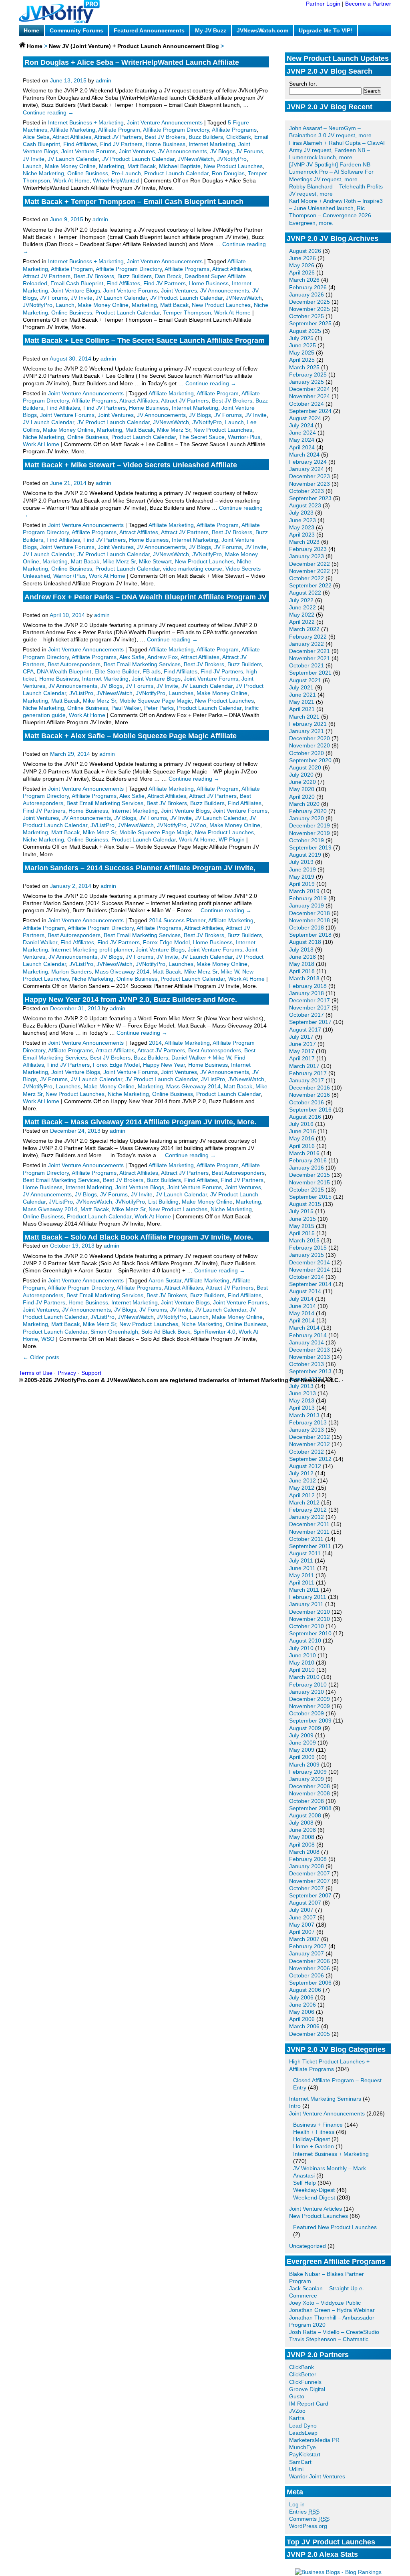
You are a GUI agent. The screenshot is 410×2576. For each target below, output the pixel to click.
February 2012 (308, 1510)
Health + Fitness (314, 2132)
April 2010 (302, 1670)
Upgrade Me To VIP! (326, 30)
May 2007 (302, 1925)
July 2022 (301, 600)
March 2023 (304, 542)
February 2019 (308, 898)
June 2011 (302, 1568)
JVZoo (297, 2411)
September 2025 (310, 323)
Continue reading (48, 112)
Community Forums (76, 30)
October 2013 (306, 1364)
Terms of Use (36, 1373)
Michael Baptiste (180, 166)
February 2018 (308, 986)
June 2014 (302, 1306)
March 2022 (304, 629)
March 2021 (304, 717)
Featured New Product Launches (335, 2227)
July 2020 (301, 775)
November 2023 (310, 484)
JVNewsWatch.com (262, 30)
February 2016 (308, 1160)
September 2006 (310, 1983)
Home (31, 30)
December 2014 (310, 1262)
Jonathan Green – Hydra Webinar (332, 2310)
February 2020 (308, 811)
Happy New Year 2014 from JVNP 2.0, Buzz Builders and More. (131, 1000)
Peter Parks (159, 708)
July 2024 (301, 425)
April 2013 (302, 1408)
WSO (48, 1339)
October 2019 (306, 840)
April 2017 (302, 1058)
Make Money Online (70, 166)
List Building (163, 1202)
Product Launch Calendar (176, 173)
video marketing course (193, 569)
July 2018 (301, 949)
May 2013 (302, 1400)
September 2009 (310, 1721)
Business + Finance (318, 2125)
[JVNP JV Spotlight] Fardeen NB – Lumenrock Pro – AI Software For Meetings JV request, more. (332, 172)
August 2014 (305, 1291)
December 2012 (310, 1437)
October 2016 (306, 1102)
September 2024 (310, 411)
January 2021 (306, 731)
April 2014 (302, 1320)
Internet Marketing (212, 144)
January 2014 (306, 1342)
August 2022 (305, 593)
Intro (295, 2106)
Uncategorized (307, 2246)
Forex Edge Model (166, 942)
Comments (309, 2519)
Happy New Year (164, 1065)
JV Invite (34, 159)
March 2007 (304, 1939)
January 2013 (306, 1430)
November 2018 (310, 920)
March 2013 (304, 1415)
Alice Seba (36, 137)
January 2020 (306, 818)
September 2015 (310, 1197)
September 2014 (310, 1284)
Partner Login (323, 4)
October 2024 (306, 404)
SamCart (300, 2462)
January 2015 (306, 1255)
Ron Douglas (228, 173)
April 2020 (302, 797)
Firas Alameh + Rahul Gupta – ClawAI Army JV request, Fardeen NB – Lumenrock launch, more (337, 150)
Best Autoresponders (74, 664)
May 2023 (302, 527)
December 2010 (310, 1612)
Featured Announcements (149, 30)
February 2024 (308, 462)
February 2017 (308, 1073)
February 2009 (308, 1772)
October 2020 (306, 753)
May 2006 (302, 2012)
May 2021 (302, 702)
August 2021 (305, 680)
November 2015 (310, 1182)
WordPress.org (308, 2526)
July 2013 (301, 1386)
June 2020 (302, 782)
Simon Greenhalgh (114, 1332)
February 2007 (308, 1946)
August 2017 (305, 1030)
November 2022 (310, 571)
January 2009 (306, 1779)
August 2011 (305, 1553)
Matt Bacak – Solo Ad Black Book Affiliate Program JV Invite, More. (139, 1237)
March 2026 (304, 280)
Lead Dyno (303, 2426)
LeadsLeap (303, 2433)
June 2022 (302, 607)
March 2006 (304, 2026)
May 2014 (302, 1313)
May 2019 (302, 877)
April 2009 (302, 1757)
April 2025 (302, 360)
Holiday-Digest (312, 2139)
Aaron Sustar (165, 1280)
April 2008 (302, 1845)
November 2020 (310, 745)
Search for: (303, 84)
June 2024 (302, 433)
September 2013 (310, 1371)
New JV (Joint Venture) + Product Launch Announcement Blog (134, 46)
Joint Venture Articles (316, 2209)
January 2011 (306, 1604)
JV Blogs (221, 151)
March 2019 (304, 891)
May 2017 (302, 1051)
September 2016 (310, 1110)
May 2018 (302, 964)
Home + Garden (314, 2146)
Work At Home (71, 180)
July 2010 (301, 1648)
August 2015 (305, 1204)
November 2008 (310, 1793)
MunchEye (302, 2447)
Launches (181, 693)
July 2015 (301, 1211)
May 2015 (302, 1226)
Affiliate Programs (234, 130)
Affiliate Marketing (73, 130)
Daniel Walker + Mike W (201, 1058)
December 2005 (310, 2034)
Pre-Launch (126, 173)
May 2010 (302, 1663)
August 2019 (305, 855)
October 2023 (306, 491)
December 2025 (310, 302)
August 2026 (305, 251)
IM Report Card (309, 2404)
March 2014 (304, 1328)
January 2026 (306, 294)
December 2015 (310, 1175)
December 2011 (309, 1524)
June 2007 (302, 1917)
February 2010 (308, 1685)
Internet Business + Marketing (331, 2154)
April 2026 (302, 272)
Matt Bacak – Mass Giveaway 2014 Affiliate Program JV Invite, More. (140, 1122)
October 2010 (306, 1626)
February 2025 (308, 375)
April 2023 (302, 535)
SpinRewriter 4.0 (214, 1332)
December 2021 (310, 651)
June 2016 (302, 1131)
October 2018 (306, 927)
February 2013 (308, 1422)
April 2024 (302, 447)
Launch (32, 166)
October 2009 (306, 1713)
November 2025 (310, 309)
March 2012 (304, 1502)
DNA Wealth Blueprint (64, 671)
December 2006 (310, 1961)
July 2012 (301, 1473)
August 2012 (305, 1466)
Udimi (296, 2469)
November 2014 (310, 1270)
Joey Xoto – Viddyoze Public (325, 2303)
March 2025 (304, 367)
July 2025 (301, 338)
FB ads (152, 671)
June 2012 (302, 1480)
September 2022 (310, 585)
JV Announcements (183, 151)
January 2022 (306, 644)
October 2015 (306, 1190)
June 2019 (302, 869)
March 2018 (304, 978)
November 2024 (310, 396)
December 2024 (310, 389)
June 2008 (302, 1830)
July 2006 (301, 1997)
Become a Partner (368, 4)
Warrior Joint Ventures (317, 2476)
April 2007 (302, 1932)
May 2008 (302, 1837)
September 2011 (310, 1546)
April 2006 (302, 2019)
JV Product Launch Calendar (138, 159)
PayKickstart (305, 2454)
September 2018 (310, 935)
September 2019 (310, 847)
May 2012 (302, 1488)
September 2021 (310, 673)
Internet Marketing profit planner (92, 949)
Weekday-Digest (314, 2190)
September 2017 (310, 1022)
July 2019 (301, 862)
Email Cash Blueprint (77, 283)
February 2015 (308, 1248)
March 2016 (304, 1153)
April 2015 (302, 1233)
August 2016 (305, 1117)
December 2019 (310, 825)
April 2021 (302, 709)
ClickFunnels (305, 2382)
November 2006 (310, 1968)
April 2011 (302, 1582)
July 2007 (301, 1910)
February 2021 (308, 724)
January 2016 (306, 1168)
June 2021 (302, 695)
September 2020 (310, 760)
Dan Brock (168, 276)
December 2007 (310, 1873)
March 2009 (304, 1765)
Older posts (41, 1357)
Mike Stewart (155, 561)
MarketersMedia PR (314, 2440)
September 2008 (310, 1808)
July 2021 (301, 687)
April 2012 (302, 1495)
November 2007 (310, 1881)
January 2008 (306, 1866)
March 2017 (304, 1066)
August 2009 (305, 1728)
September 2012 (310, 1459)
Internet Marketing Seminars (325, 2099)
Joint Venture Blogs (76, 290)
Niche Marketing (43, 173)
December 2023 (310, 476)
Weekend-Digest (314, 2197)
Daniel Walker (40, 942)
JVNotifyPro (232, 159)
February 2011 (308, 1597)
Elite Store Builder (117, 671)
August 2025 (305, 331)
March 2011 (304, 1590)
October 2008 (306, 1801)
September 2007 (310, 1895)
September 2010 (310, 1633)
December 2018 (310, 913)
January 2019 (306, 905)
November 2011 (309, 1532)
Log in (297, 2504)
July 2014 (301, 1299)
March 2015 (304, 1240)
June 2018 (302, 957)
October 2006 (306, 1975)
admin (104, 80)
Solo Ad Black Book (166, 1332)
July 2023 (301, 513)
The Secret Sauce (202, 437)
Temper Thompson (187, 312)
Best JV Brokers (165, 137)
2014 (155, 1043)
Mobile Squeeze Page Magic (156, 701)
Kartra (297, 2418)
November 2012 (310, 1444)
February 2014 (308, 1335)
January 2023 (306, 556)
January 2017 (306, 1080)
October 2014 (306, 1277)
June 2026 (302, 258)
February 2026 (308, 287)
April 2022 (302, 622)
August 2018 (305, 942)
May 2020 (302, 789)
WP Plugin (232, 839)
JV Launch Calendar (73, 159)
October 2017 (306, 1015)
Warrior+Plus (244, 437)
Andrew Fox (163, 657)
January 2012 (306, 1517)
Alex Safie (132, 657)
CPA (28, 671)
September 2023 (310, 498)
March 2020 (304, 804)
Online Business (88, 173)
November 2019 (310, 833)
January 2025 (306, 382)
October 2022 (306, 578)
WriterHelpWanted (116, 180)
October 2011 (306, 1539)
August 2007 (305, 1903)
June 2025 (302, 345)
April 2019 (302, 884)
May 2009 (302, 1750)
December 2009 (310, 1699)
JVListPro (81, 693)
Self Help (304, 2183)
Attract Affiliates (72, 137)
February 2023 (308, 549)
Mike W (230, 972)
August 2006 (305, 1990)
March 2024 (304, 455)
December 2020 (310, 738)
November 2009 (310, 1706)
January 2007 (306, 1953)
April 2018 (302, 971)
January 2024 (306, 469)
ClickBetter (303, 2374)
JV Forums (249, 151)
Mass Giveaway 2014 (122, 972)
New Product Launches (319, 2216)
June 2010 (302, 1655)
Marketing (112, 166)
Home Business (166, 144)
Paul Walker (126, 708)
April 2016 (302, 1146)
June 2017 (302, 1044)
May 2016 (302, 1138)
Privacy (67, 1373)
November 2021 (310, 658)
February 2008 (308, 1859)
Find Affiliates (80, 144)
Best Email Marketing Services (142, 664)
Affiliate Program (119, 130)
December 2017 (310, 1000)
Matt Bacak (142, 166)
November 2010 (310, 1619)
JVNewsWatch (196, 159)
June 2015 (302, 1219)
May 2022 (302, 615)
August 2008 (305, 1815)
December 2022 (310, 564)
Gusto (297, 2396)
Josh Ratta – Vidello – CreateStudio (334, 2332)
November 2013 (310, 1357)
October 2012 (306, 1452)
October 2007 (306, 1888)
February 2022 (308, 637)
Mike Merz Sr (174, 430)
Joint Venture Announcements (327, 2113)
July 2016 (301, 1124)
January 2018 (306, 993)
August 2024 (305, 418)
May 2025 (302, 353)
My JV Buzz (211, 30)
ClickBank (301, 2367)
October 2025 (306, 316)
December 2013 (310, 1350)
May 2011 (301, 1575)
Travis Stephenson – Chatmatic (329, 2339)
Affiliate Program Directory (176, 130)
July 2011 (301, 1560)
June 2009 (302, 1743)
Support (91, 1373)
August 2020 (305, 767)
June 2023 (302, 520)
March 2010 (304, 1677)
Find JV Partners (121, 144)
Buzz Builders (206, 137)
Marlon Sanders (71, 972)
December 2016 (310, 1088)
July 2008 (301, 1823)
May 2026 (302, 265)
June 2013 (302, 1393)
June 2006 (302, 2005)
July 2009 (301, 1735)
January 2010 (306, 1692)
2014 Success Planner (177, 920)
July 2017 (301, 1037)
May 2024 (302, 440)
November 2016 (310, 1095)
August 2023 (305, 505)
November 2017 (310, 1008)
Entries (304, 2512)
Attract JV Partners (118, 137)
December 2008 (310, 1786)
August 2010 (305, 1641)
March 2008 (304, 1852)
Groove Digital (307, 2389)
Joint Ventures (137, 151)
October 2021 (306, 665)
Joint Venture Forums (88, 151)
